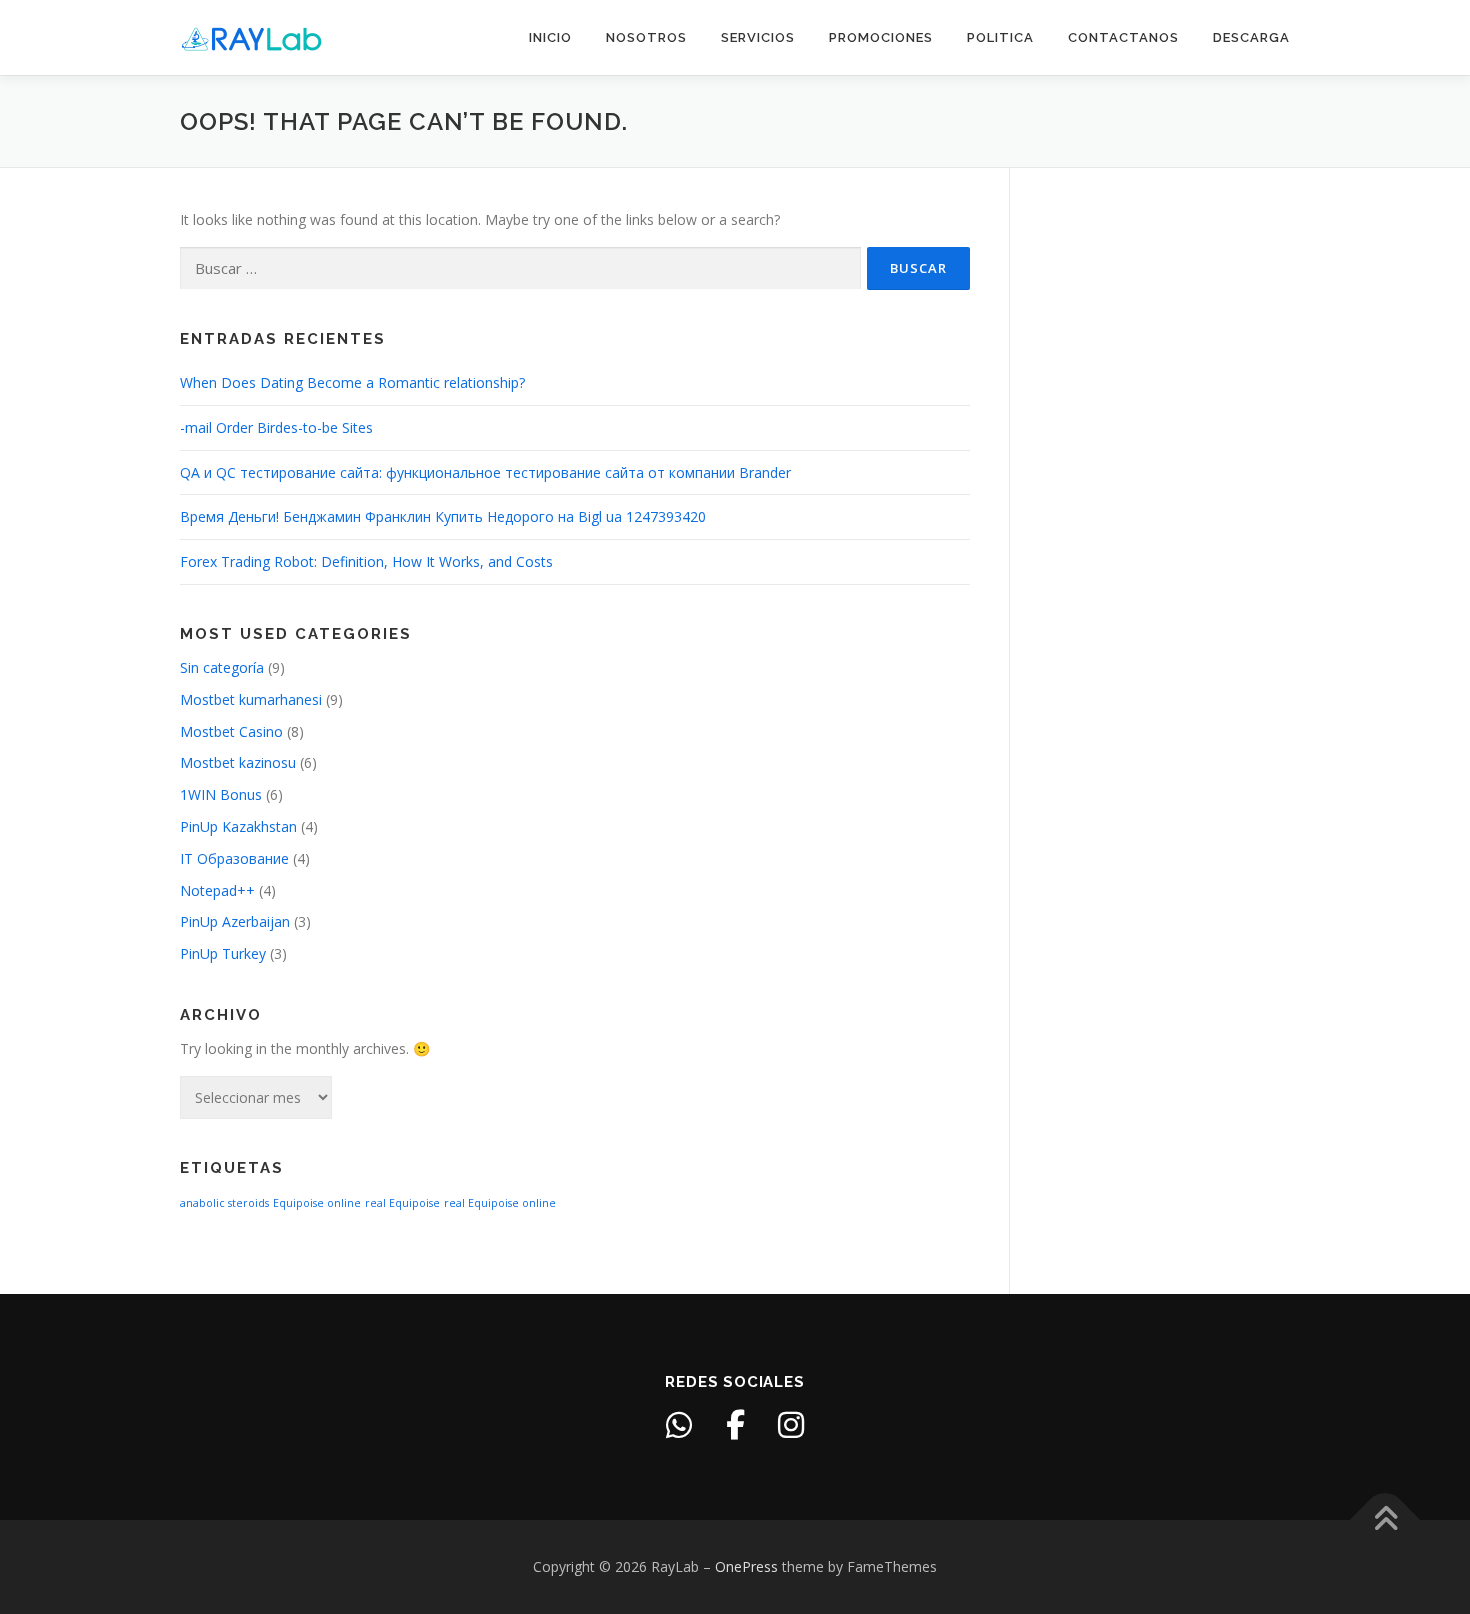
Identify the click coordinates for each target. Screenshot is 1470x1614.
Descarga (1251, 37)
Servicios (758, 37)
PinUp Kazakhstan (238, 826)
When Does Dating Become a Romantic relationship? (352, 382)
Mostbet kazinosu (238, 762)
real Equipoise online (500, 1203)
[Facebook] (735, 1425)
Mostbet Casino (231, 731)
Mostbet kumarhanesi (251, 699)
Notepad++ (217, 890)
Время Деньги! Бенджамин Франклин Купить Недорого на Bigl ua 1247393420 (443, 516)
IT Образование (234, 858)
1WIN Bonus (221, 794)
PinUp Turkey (223, 953)
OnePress (746, 1566)
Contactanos (1123, 37)
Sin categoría (222, 667)
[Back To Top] (1385, 1520)
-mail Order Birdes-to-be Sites (276, 427)
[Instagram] (791, 1425)
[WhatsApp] (679, 1425)
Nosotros (646, 37)
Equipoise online (317, 1203)
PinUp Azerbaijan (235, 921)
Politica (1000, 37)
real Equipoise (402, 1203)
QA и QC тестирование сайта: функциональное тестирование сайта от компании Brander (485, 472)
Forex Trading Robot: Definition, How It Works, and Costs (366, 561)
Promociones (881, 37)
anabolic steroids (224, 1203)
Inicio (550, 37)
